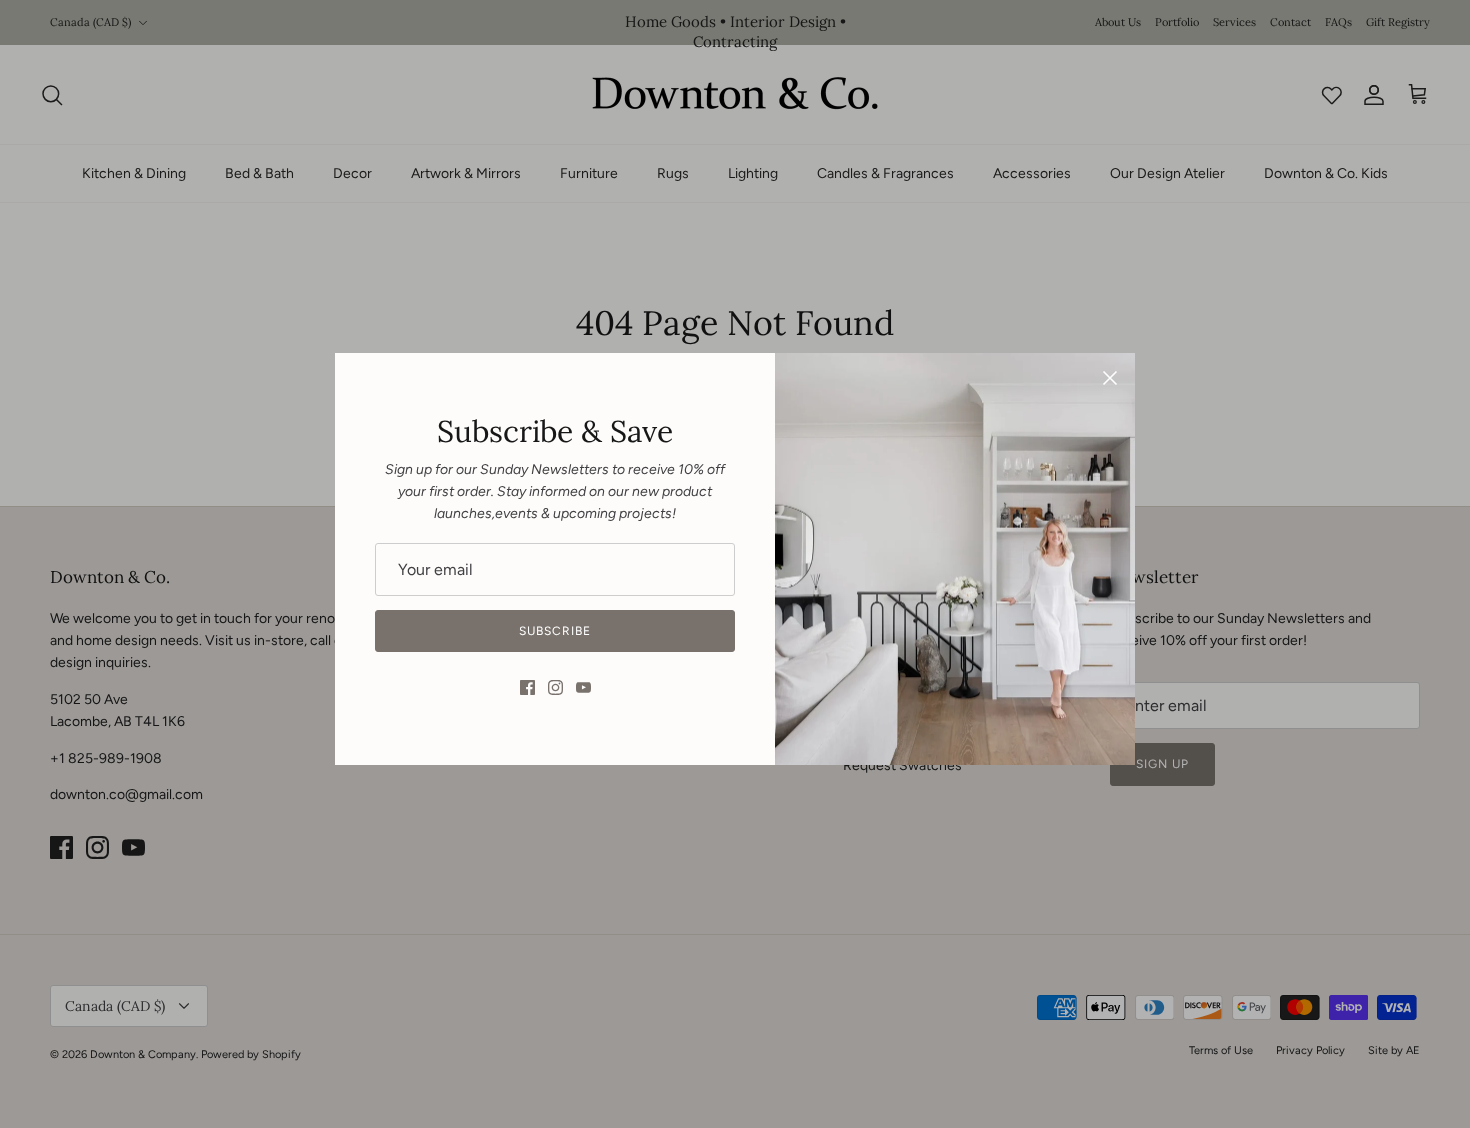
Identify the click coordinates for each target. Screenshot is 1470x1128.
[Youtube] (583, 687)
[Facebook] (527, 687)
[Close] (1110, 378)
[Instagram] (555, 687)
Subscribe (555, 631)
